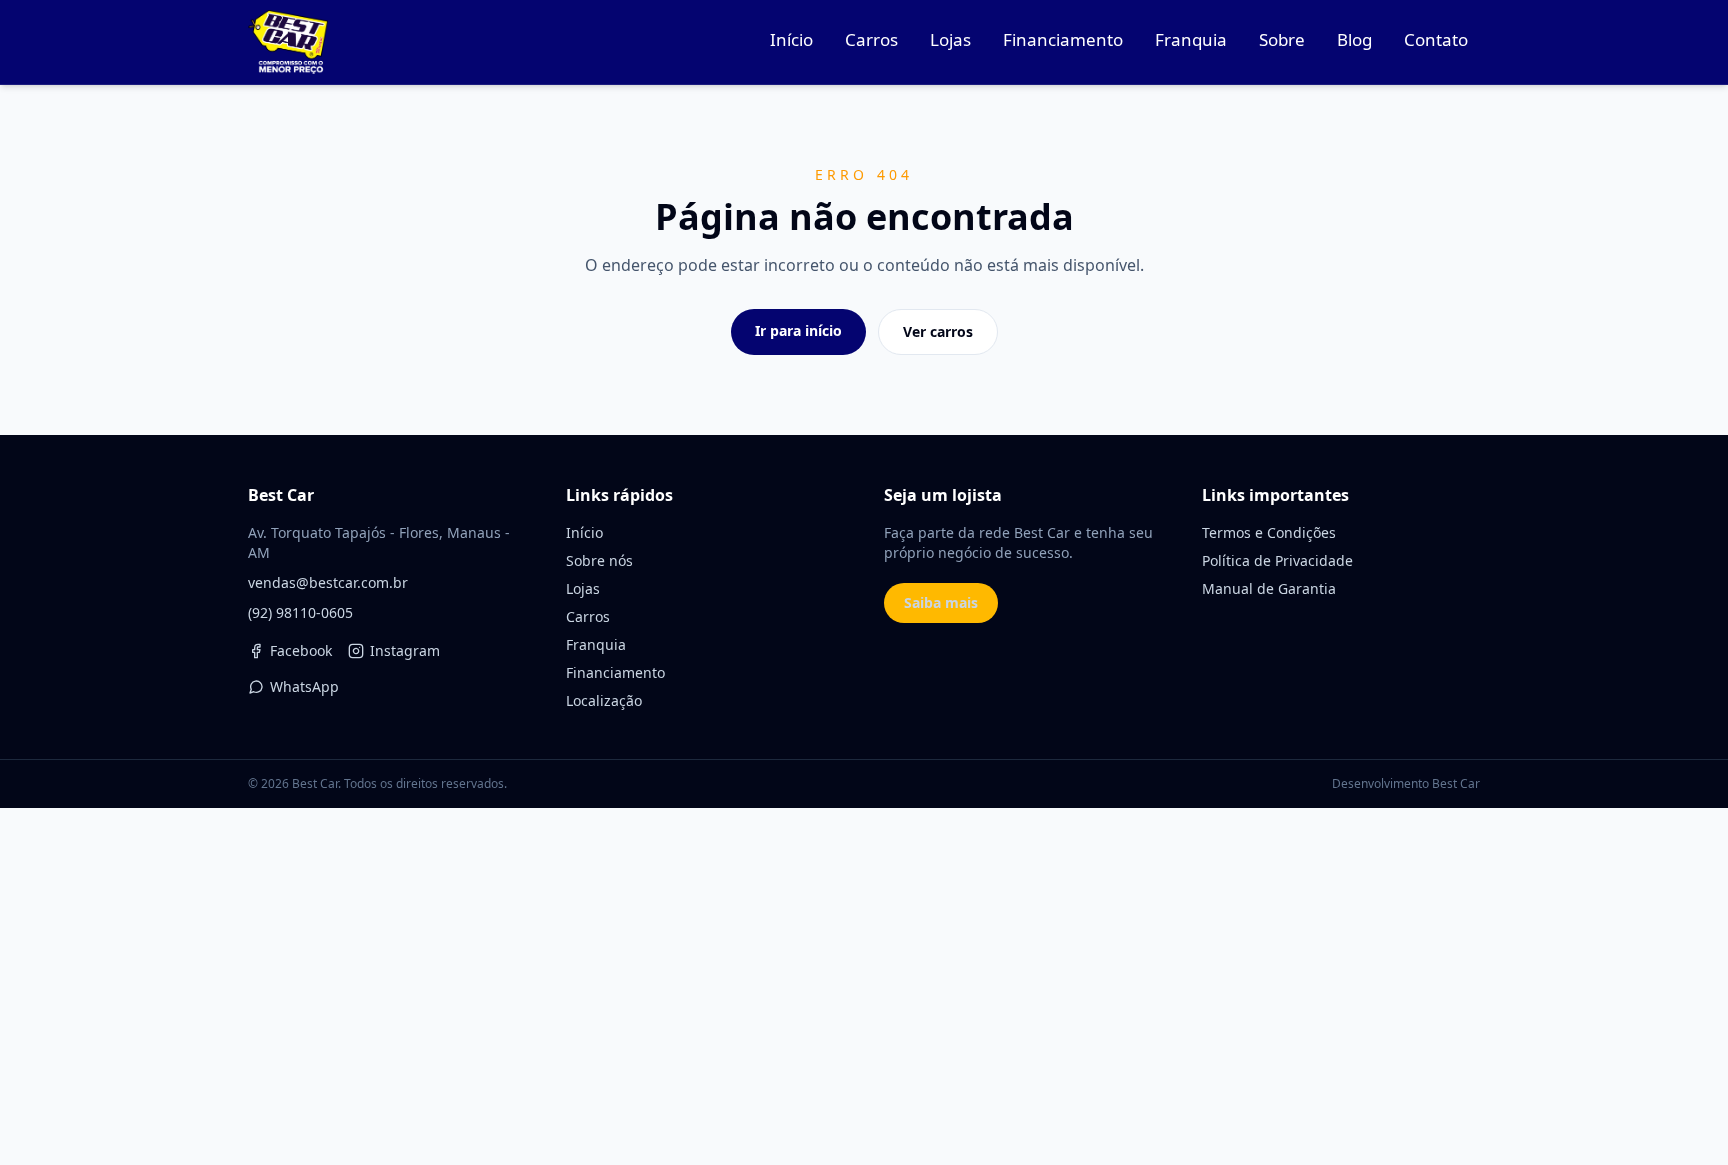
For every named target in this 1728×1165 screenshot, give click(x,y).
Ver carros (938, 331)
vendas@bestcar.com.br (328, 582)
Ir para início (798, 330)
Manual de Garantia (1269, 588)
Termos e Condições (1269, 532)
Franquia (596, 644)
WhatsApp (304, 686)
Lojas (583, 588)
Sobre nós (599, 560)
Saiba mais (941, 602)
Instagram (405, 650)
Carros (588, 616)
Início (584, 532)
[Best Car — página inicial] (288, 42)
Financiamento (615, 672)
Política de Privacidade (1277, 560)
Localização (604, 700)
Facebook (301, 650)
